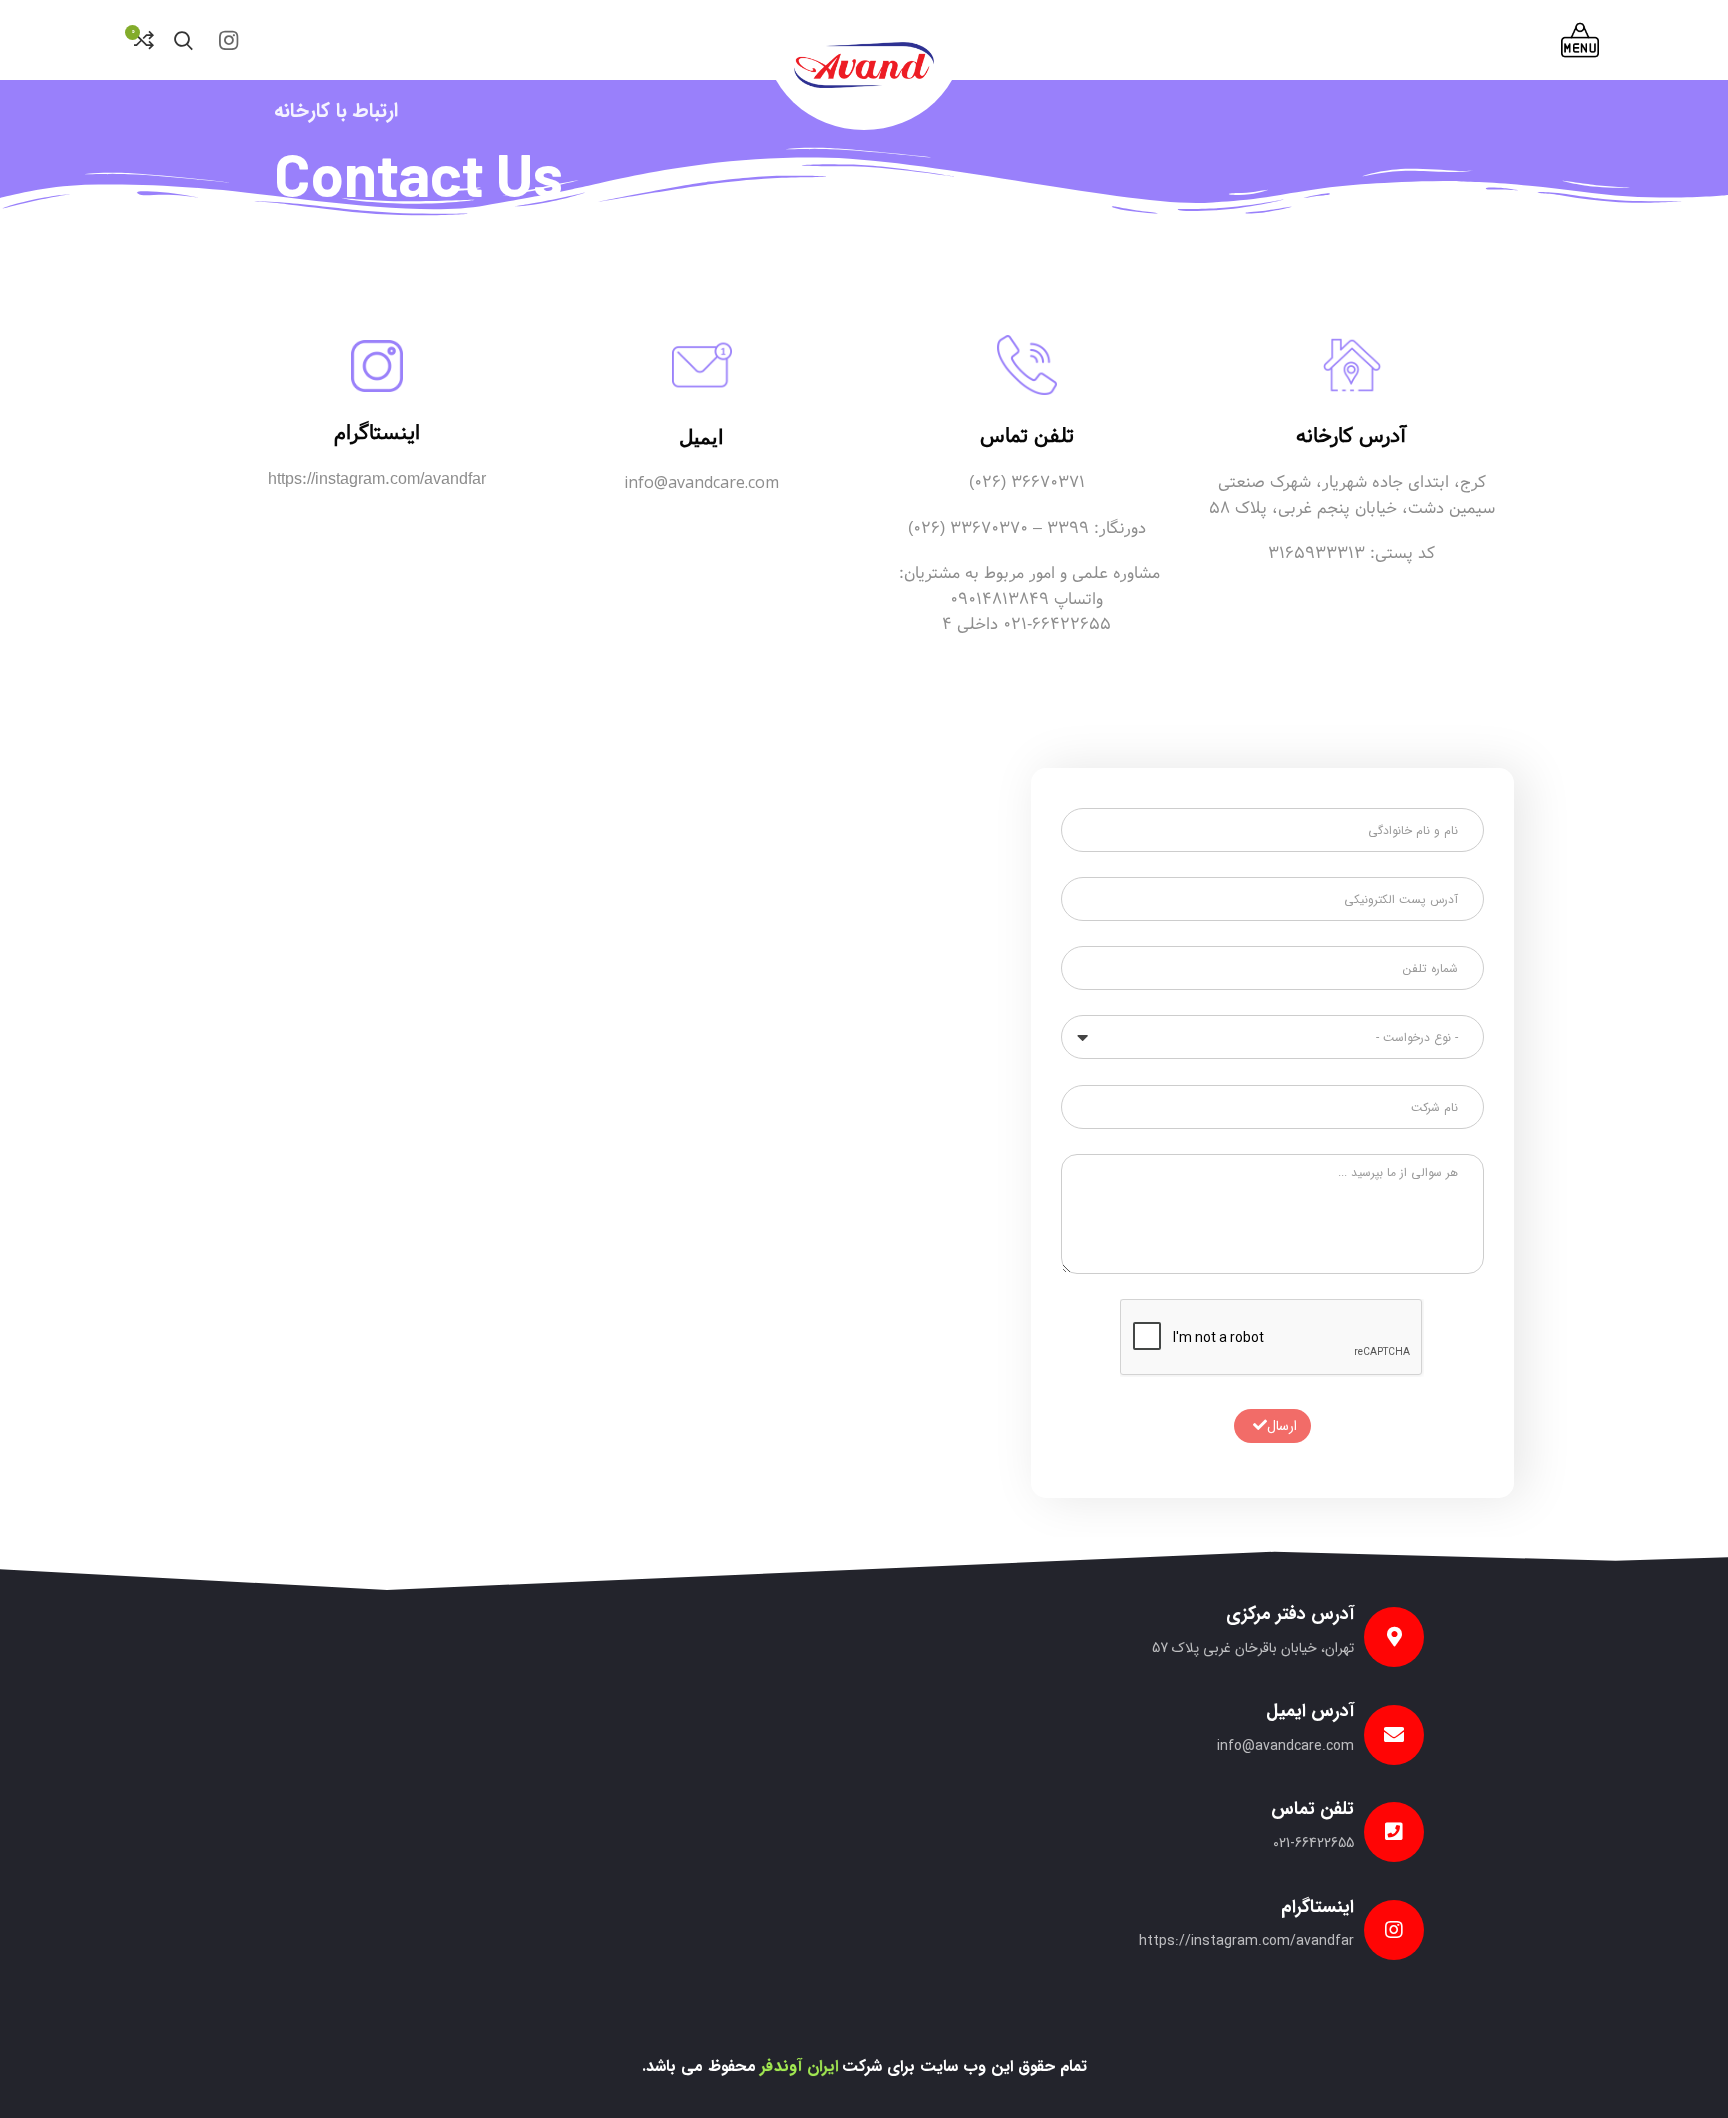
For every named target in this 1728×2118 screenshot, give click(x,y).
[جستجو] (183, 40)
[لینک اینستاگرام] (228, 40)
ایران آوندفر (799, 2066)
